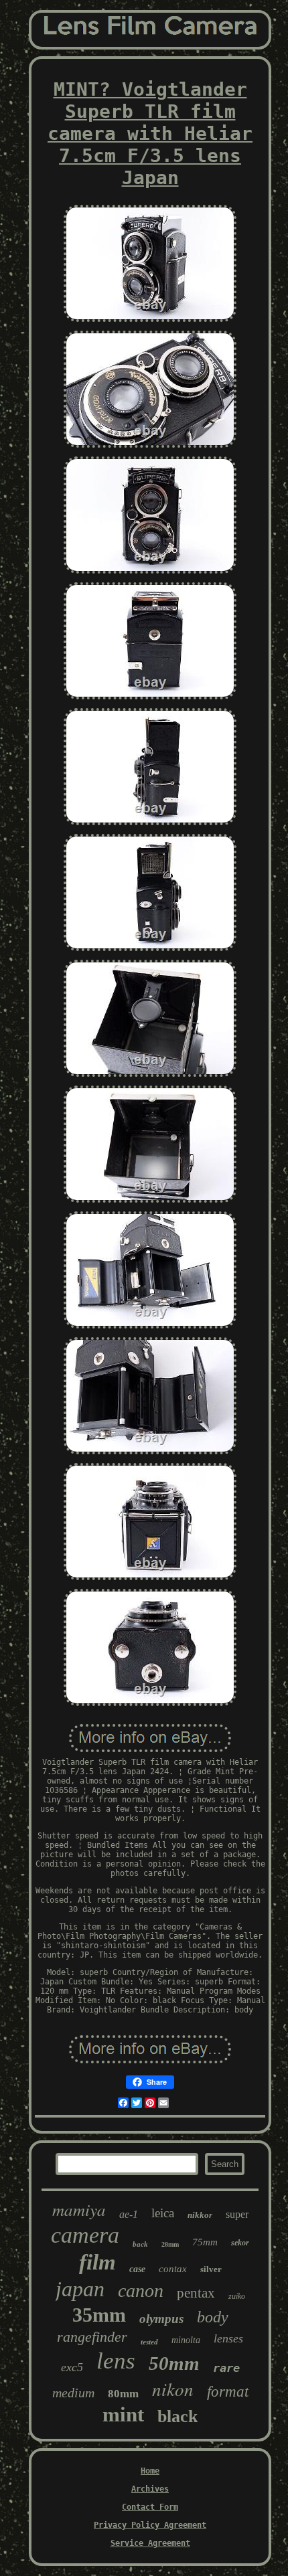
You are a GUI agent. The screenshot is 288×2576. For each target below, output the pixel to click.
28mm (170, 2244)
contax (173, 2269)
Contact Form (150, 2507)
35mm (99, 2315)
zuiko (237, 2296)
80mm (123, 2394)
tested (149, 2342)
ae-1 (129, 2214)
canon (141, 2291)
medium (73, 2393)
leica (163, 2213)
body (213, 2317)
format (228, 2392)
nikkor (200, 2215)
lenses (228, 2338)
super (237, 2214)
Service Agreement (150, 2543)
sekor (240, 2243)
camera (85, 2235)
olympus (161, 2319)
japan (80, 2289)
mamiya (79, 2209)
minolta (186, 2340)
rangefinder (92, 2337)
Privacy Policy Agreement (150, 2525)
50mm (174, 2363)
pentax (196, 2293)
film (97, 2262)
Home (150, 2471)
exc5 (72, 2367)
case (137, 2269)
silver (211, 2269)
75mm (205, 2242)
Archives (150, 2489)
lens (116, 2361)
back (140, 2244)
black (177, 2416)
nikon (173, 2389)
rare (226, 2368)
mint (123, 2414)
